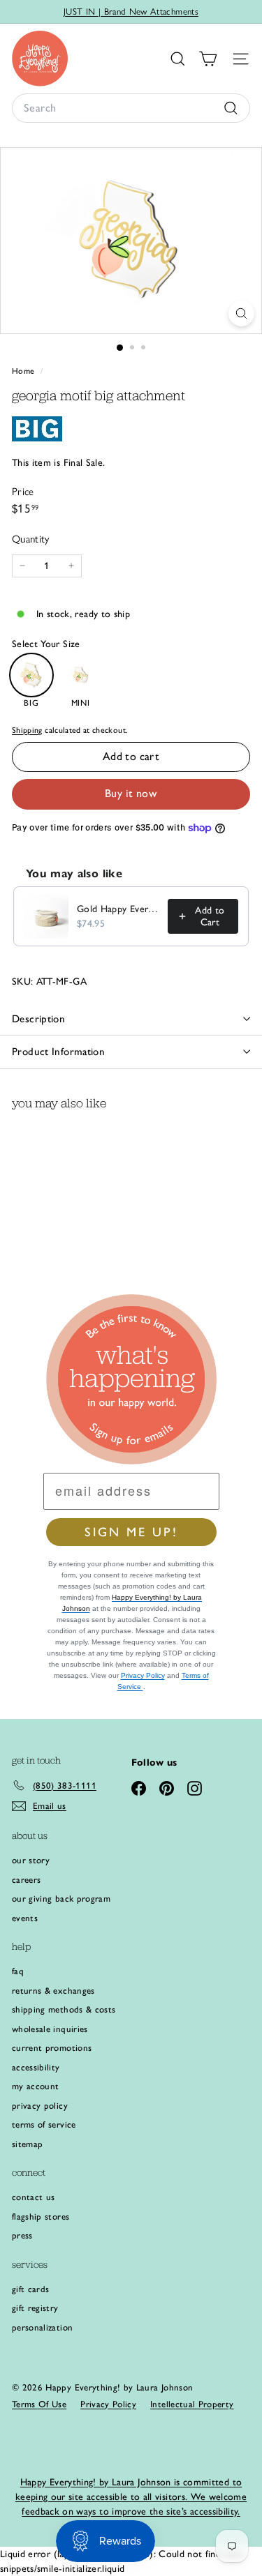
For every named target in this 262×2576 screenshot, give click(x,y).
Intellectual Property (192, 2404)
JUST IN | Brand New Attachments (131, 12)
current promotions (52, 2048)
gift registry (35, 2308)
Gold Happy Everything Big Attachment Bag (118, 909)
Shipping (27, 730)
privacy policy (40, 2106)
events (25, 1918)
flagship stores (41, 2217)
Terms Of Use (39, 2404)
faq (18, 1971)
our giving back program (61, 1899)
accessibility (36, 2067)
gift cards (31, 2289)
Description (38, 1019)
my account (36, 2086)
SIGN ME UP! (131, 1532)
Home (24, 371)
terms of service (44, 2124)
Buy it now (131, 793)
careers (26, 1880)
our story (31, 1860)
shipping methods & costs (64, 2009)
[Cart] (208, 59)
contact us (34, 2197)
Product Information (58, 1052)
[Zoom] (241, 313)
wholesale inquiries (50, 2029)
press (22, 2235)
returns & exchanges (53, 1991)
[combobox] (131, 108)
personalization (42, 2327)
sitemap (27, 2144)
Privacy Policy (143, 1675)
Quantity (31, 539)
